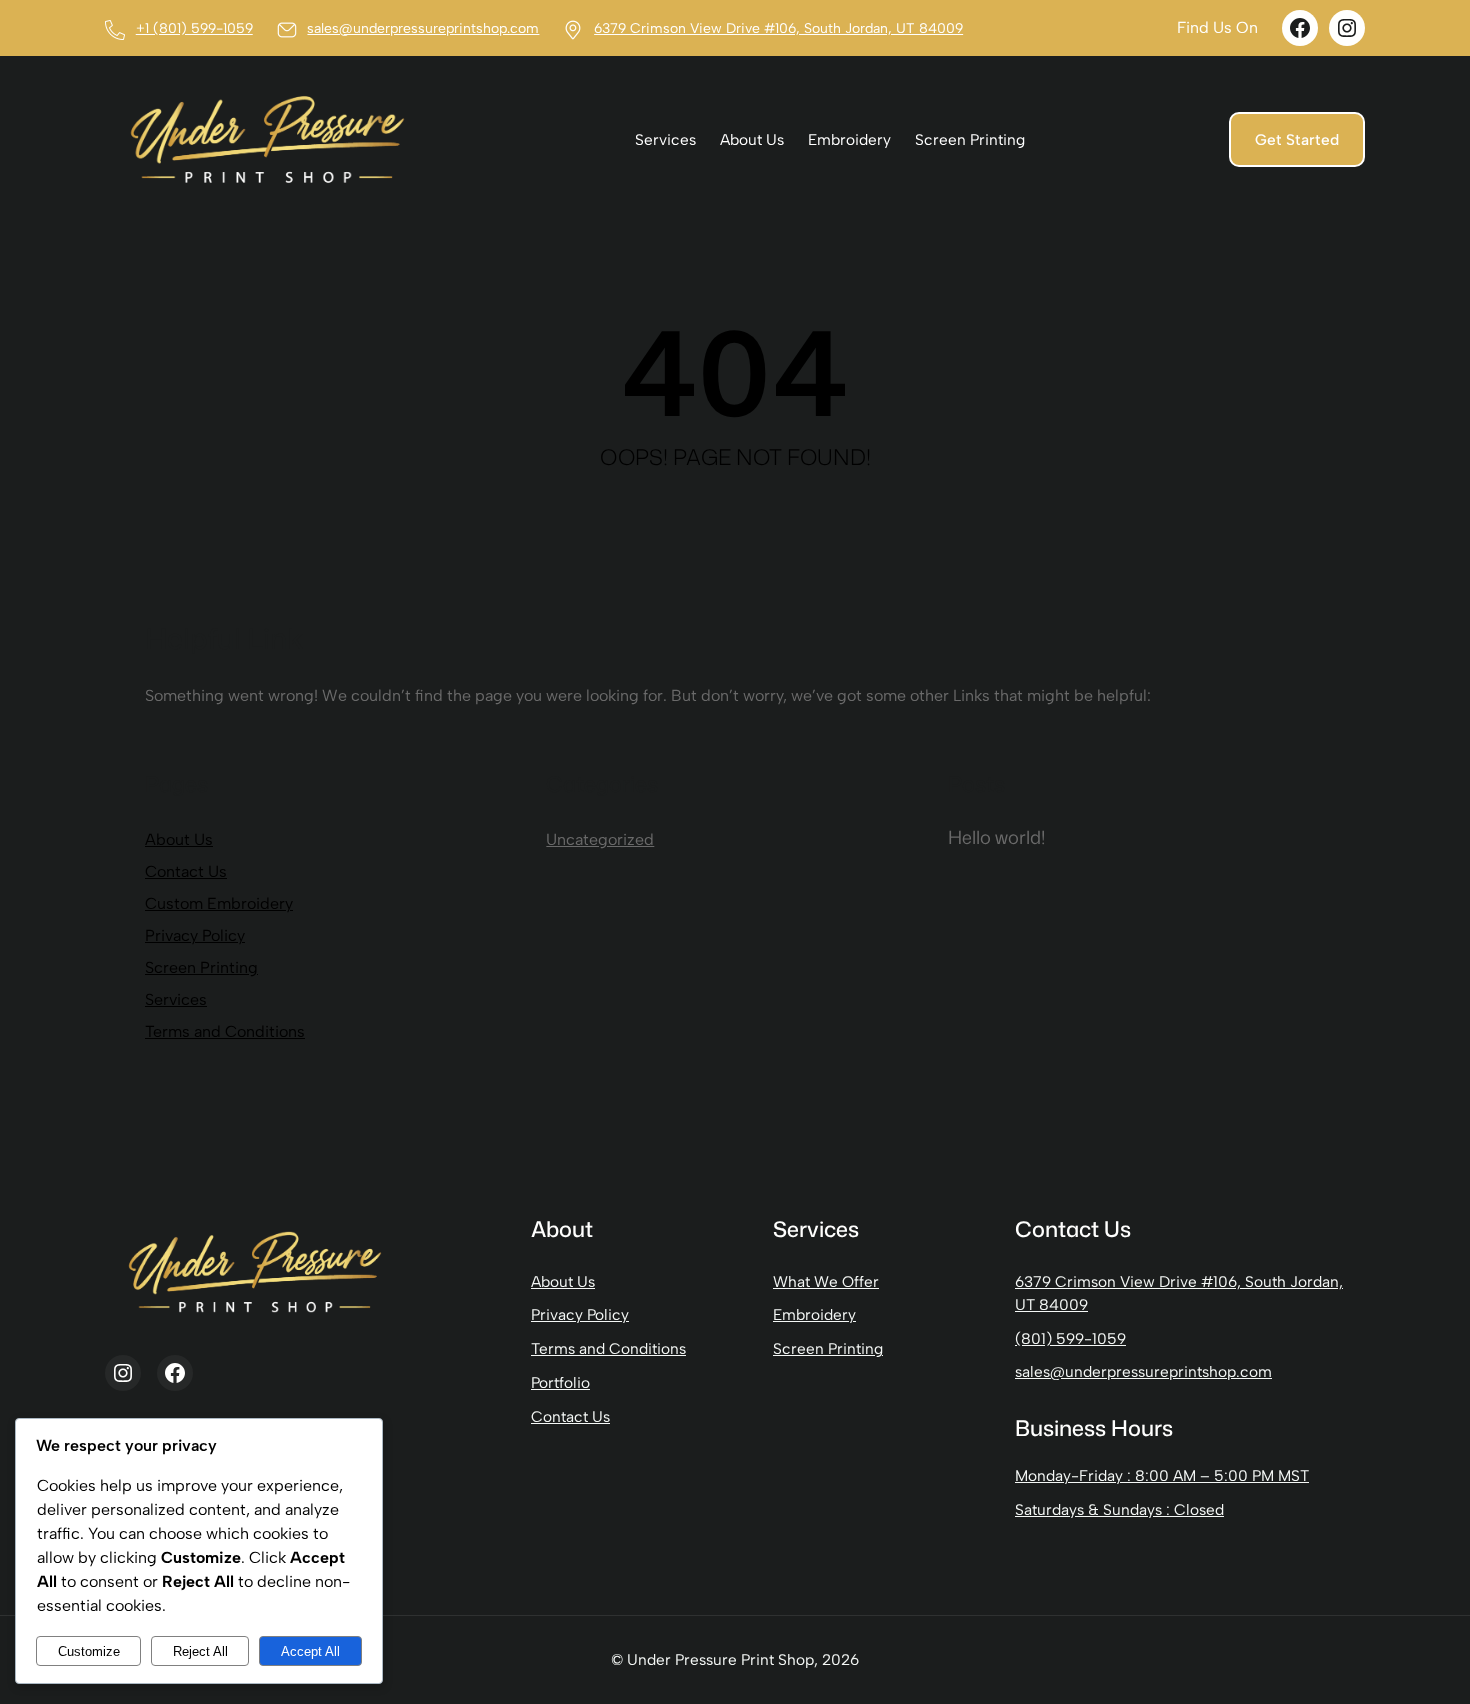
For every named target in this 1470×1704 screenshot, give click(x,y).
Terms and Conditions (225, 1031)
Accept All (310, 1651)
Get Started (1297, 139)
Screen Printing (201, 967)
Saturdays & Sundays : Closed (1119, 1509)
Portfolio (560, 1382)
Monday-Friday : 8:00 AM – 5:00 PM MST (1162, 1475)
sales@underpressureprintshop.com (423, 28)
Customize (89, 1651)
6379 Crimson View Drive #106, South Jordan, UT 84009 (778, 28)
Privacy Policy (195, 935)
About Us (179, 839)
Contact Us (186, 871)
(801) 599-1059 (1070, 1338)
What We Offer (826, 1281)
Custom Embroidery (219, 903)
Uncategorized (600, 839)
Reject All (200, 1651)
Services (176, 999)
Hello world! (996, 837)
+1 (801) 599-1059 (194, 28)
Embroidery (814, 1314)
